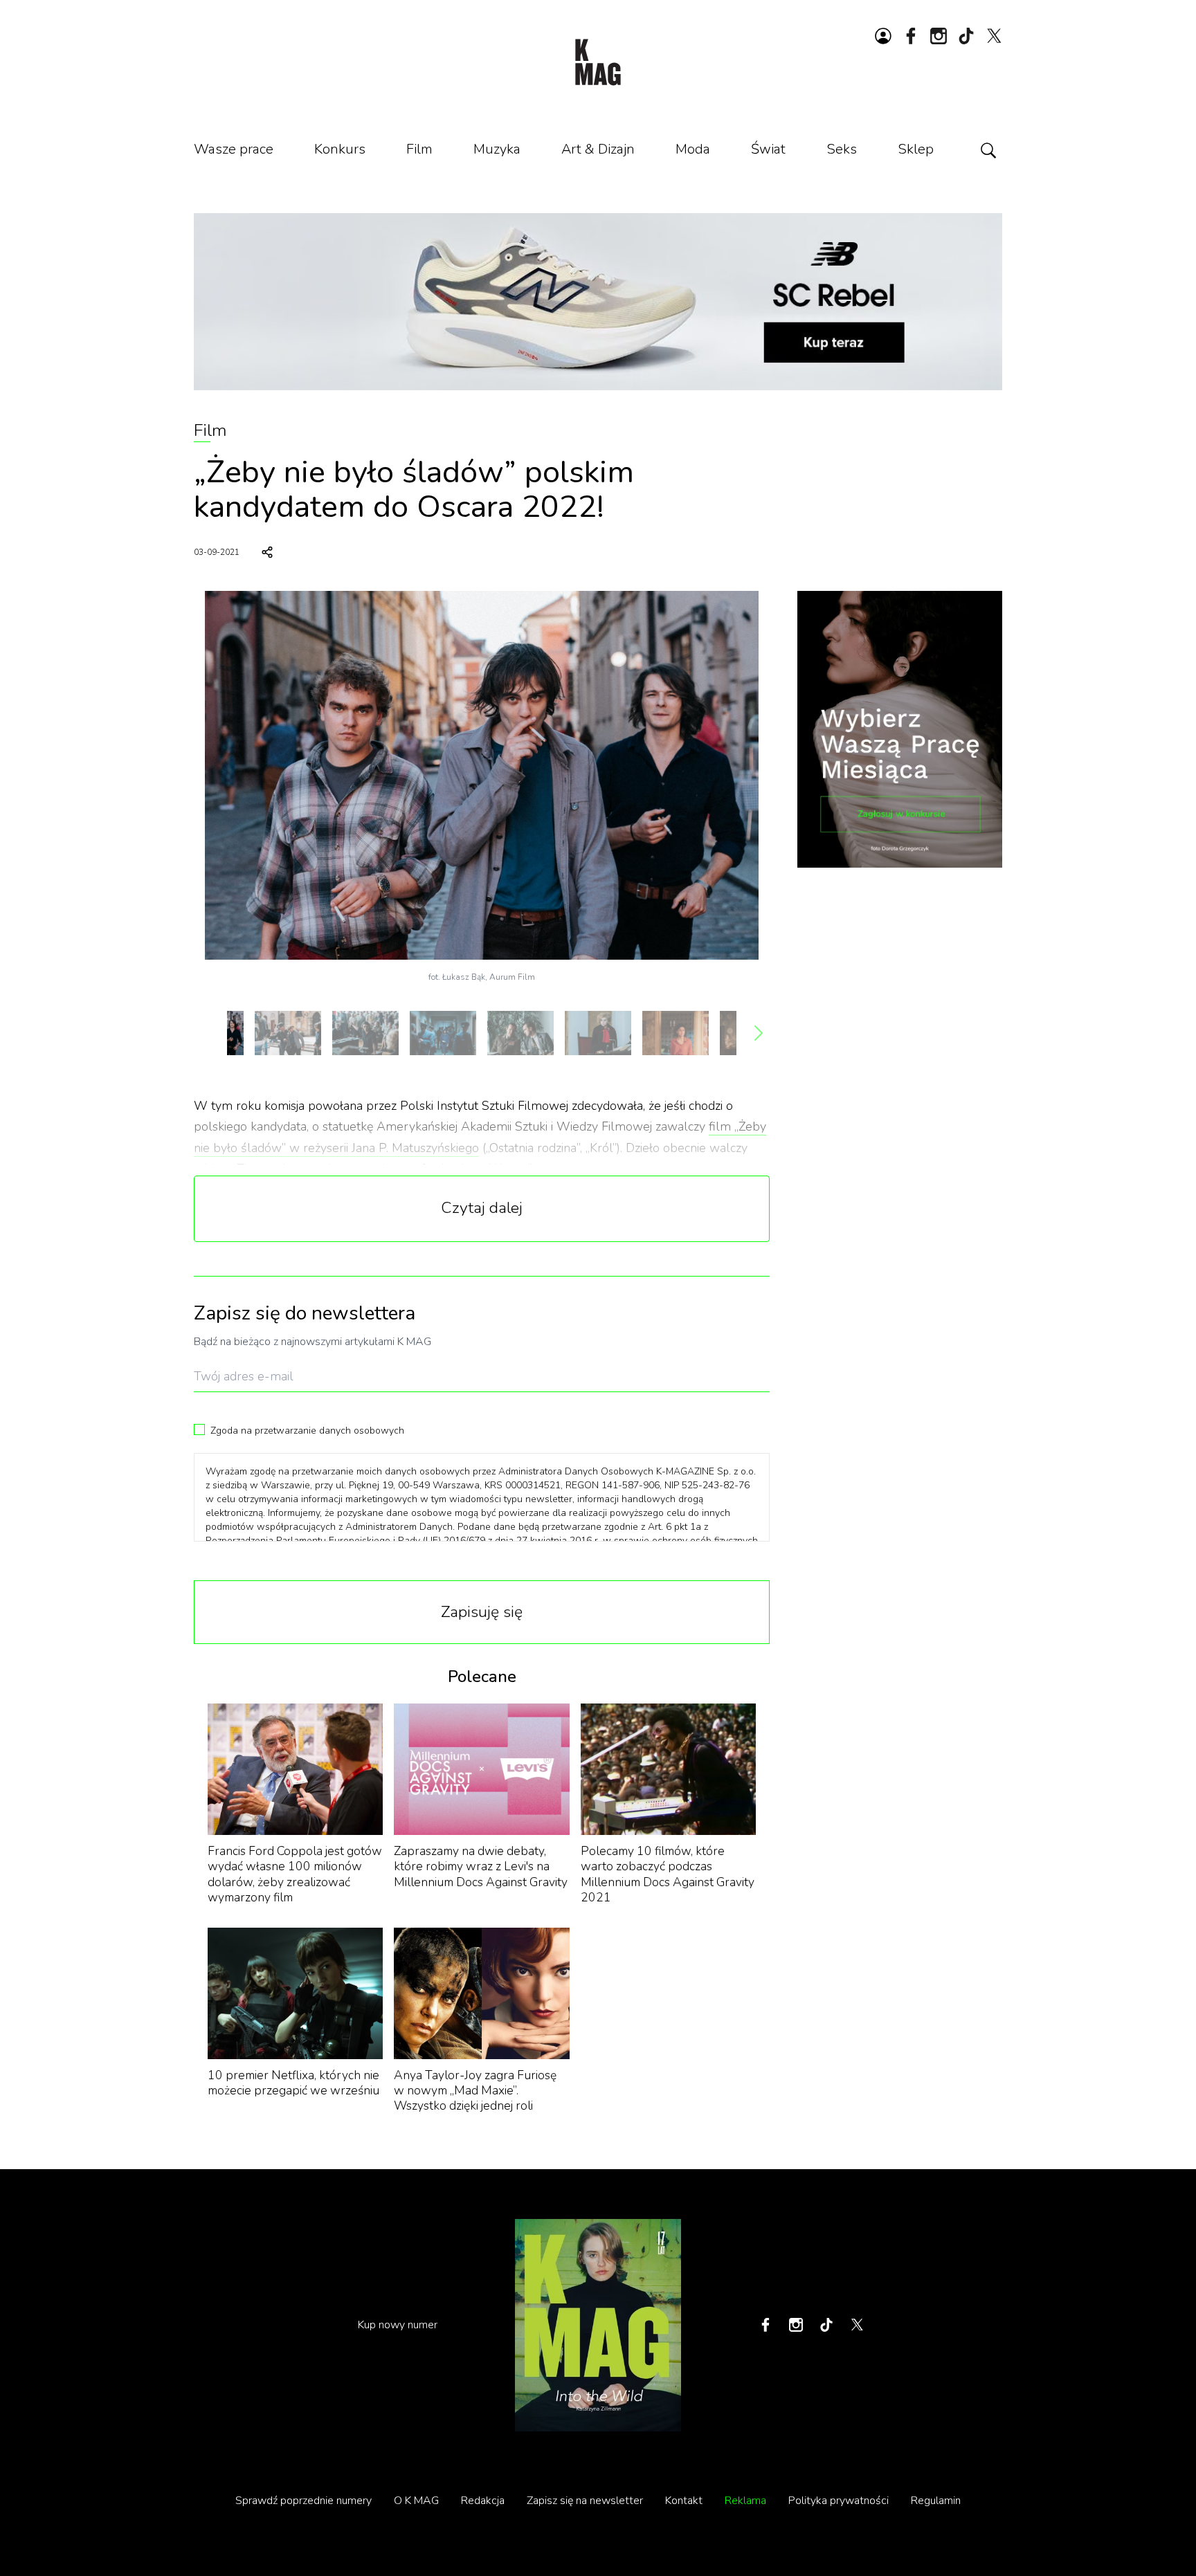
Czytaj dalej (482, 1208)
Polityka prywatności (839, 2501)
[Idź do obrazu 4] (443, 1033)
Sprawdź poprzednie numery (303, 2501)
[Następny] (759, 1033)
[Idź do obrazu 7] (676, 1033)
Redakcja (483, 2501)
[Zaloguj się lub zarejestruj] (883, 36)
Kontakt (684, 2501)
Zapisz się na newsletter (585, 2501)
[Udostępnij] (267, 552)
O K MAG (416, 2501)
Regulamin (936, 2501)
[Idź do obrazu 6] (598, 1033)
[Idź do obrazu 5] (520, 1033)
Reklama (745, 2501)
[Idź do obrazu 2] (288, 1033)
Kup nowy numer (398, 2325)
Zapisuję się (482, 1612)
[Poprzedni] (205, 1033)
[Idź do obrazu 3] (365, 1033)
